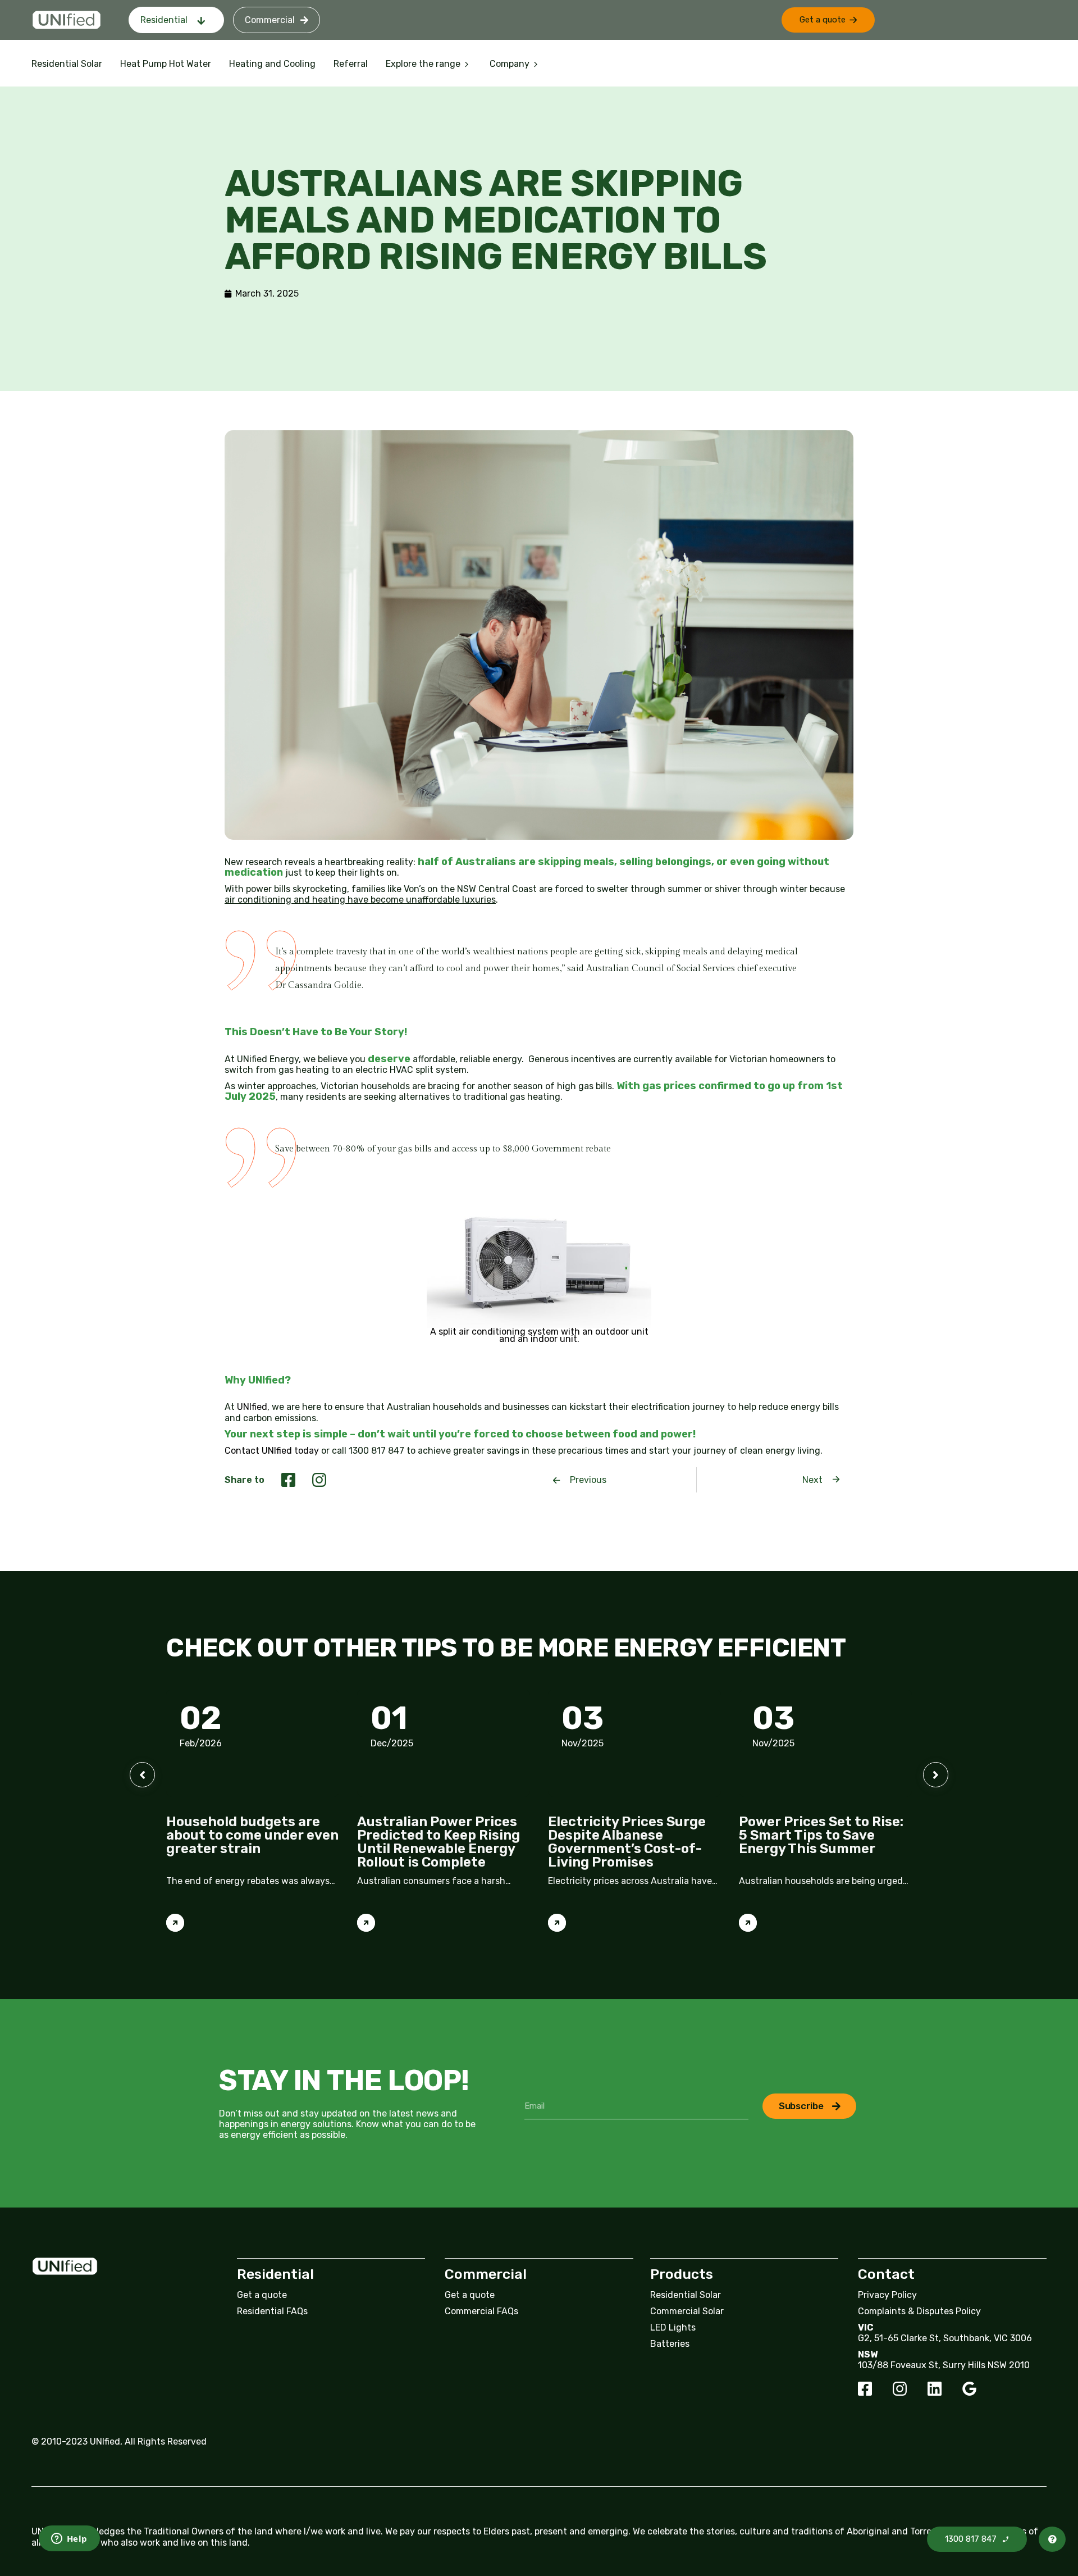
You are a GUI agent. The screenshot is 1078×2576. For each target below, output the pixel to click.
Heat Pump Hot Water (166, 64)
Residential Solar (67, 64)
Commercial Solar (687, 2311)
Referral (351, 64)
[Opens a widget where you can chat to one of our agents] (60, 2539)
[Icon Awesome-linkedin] (935, 2389)
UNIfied (252, 1407)
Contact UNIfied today (272, 1451)
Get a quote (262, 2295)
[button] (828, 20)
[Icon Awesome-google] (969, 2389)
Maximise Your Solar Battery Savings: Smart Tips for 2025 (816, 1835)
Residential (164, 20)
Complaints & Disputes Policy (919, 2311)
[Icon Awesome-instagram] (900, 2389)
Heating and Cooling (272, 64)
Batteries (670, 2344)
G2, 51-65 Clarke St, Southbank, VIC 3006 (945, 2338)
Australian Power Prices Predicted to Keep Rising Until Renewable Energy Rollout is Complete (248, 1842)
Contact (886, 2274)
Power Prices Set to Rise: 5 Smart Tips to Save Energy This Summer (630, 1835)
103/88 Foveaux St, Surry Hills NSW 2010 (944, 2365)
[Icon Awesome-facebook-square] (865, 2389)
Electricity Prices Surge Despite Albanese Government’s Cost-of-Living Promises (436, 1842)
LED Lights (673, 2327)
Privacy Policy (887, 2295)
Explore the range (423, 64)
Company (510, 64)
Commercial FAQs (481, 2311)
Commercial (270, 20)
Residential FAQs (272, 2311)
